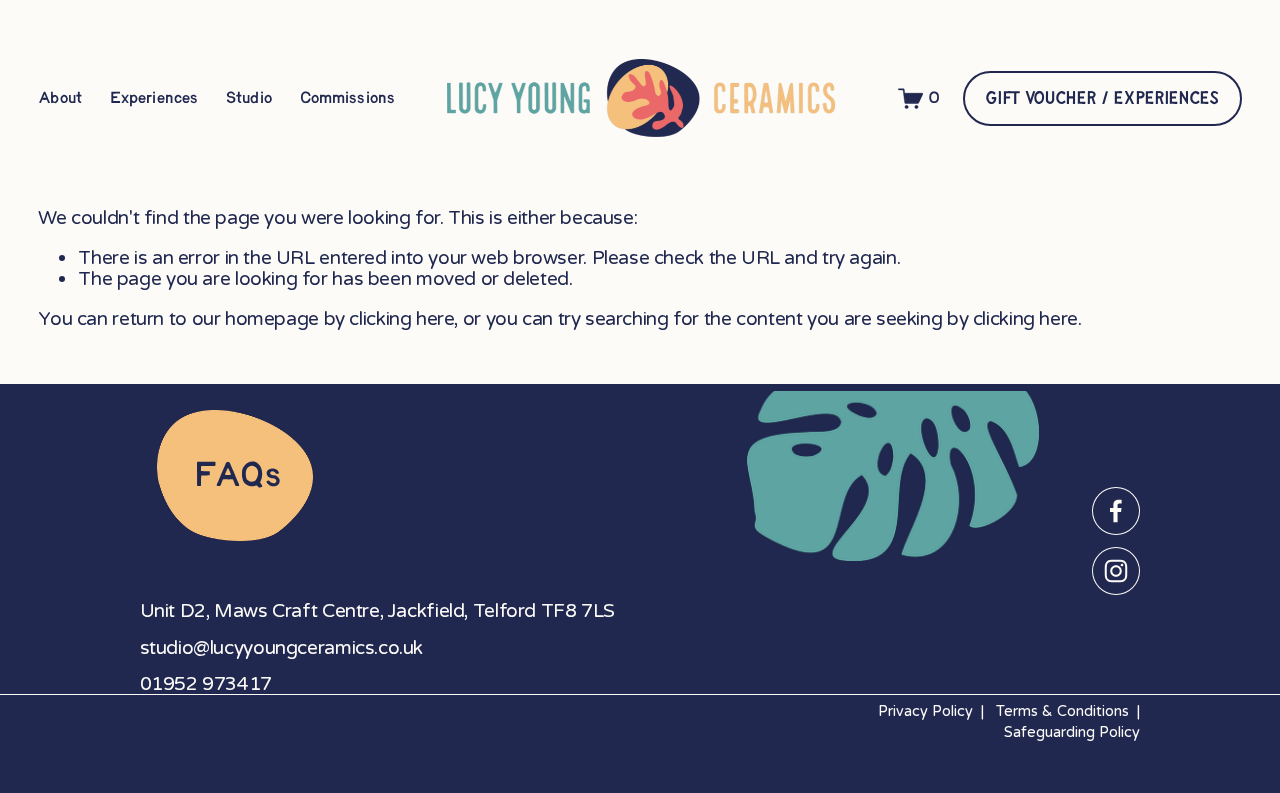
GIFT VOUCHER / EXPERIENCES (1101, 98)
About (59, 98)
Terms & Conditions (1062, 711)
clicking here (401, 318)
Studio (248, 98)
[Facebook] (1116, 511)
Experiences (153, 98)
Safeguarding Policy (1072, 732)
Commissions (346, 98)
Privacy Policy (925, 711)
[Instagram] (1116, 571)
